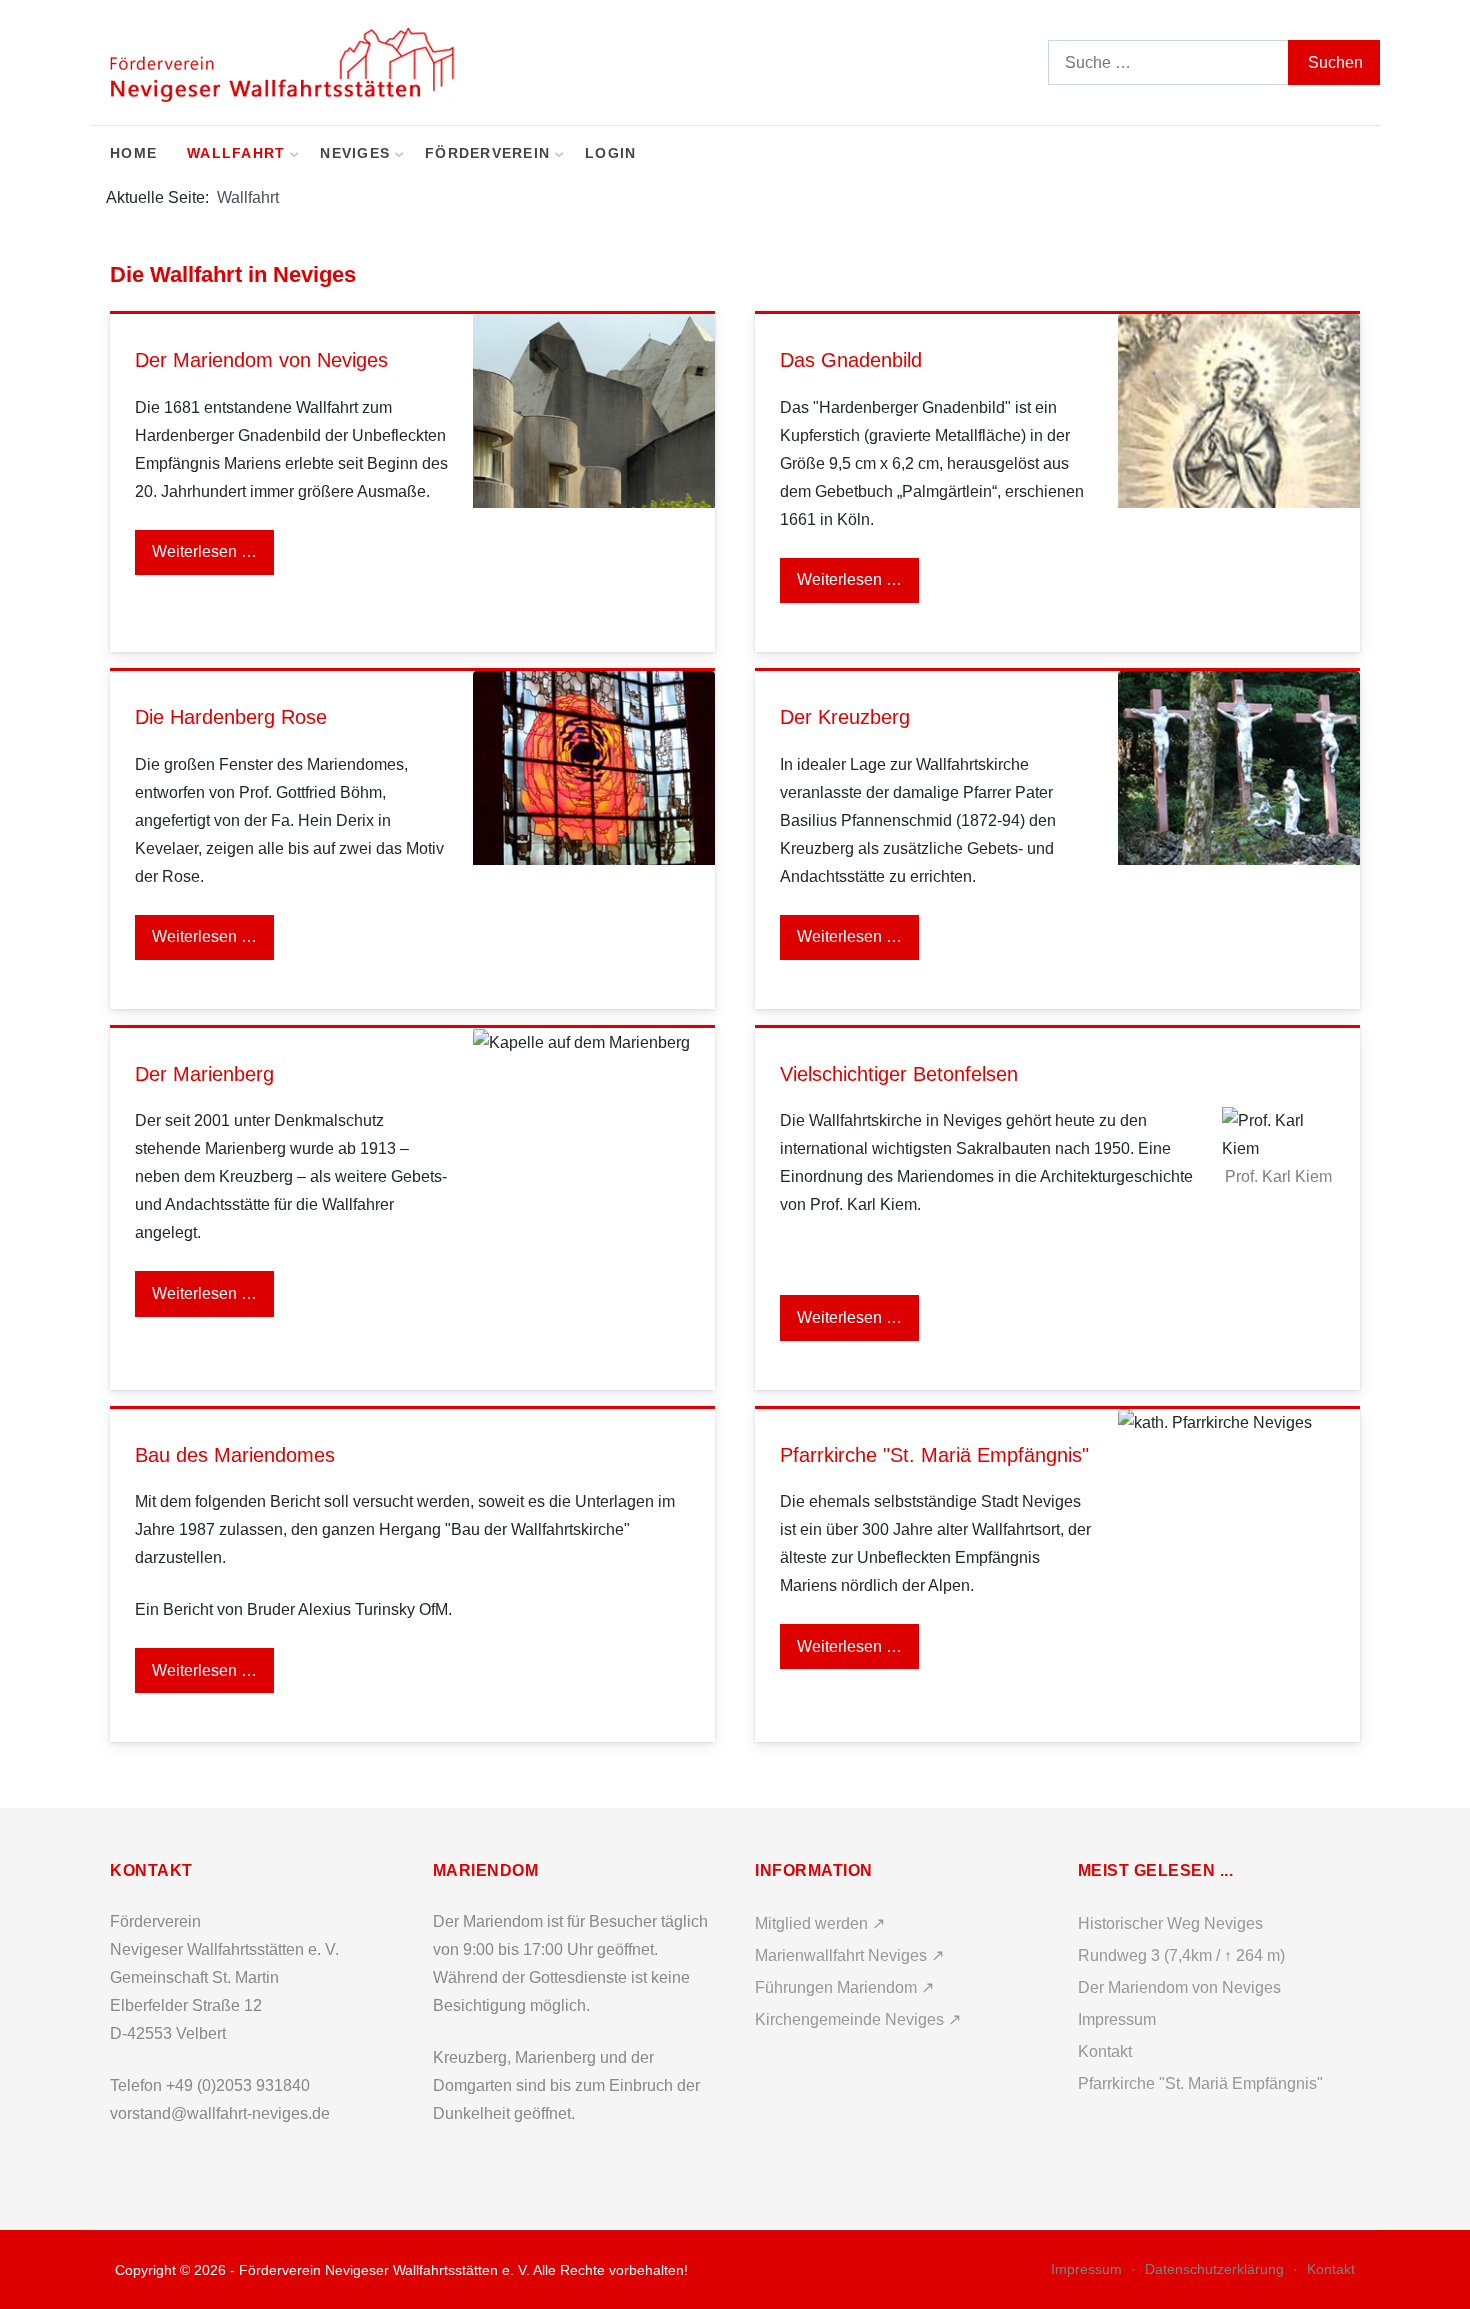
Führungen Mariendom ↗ (844, 1987)
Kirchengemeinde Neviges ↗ (858, 2019)
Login (610, 153)
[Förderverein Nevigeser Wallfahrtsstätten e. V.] (285, 62)
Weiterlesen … (204, 551)
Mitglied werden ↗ (820, 1923)
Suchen (1335, 62)
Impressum (1086, 2269)
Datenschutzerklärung (1214, 2269)
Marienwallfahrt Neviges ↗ (849, 1955)
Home (133, 153)
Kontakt (1331, 2269)
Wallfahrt (236, 153)
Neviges (355, 153)
